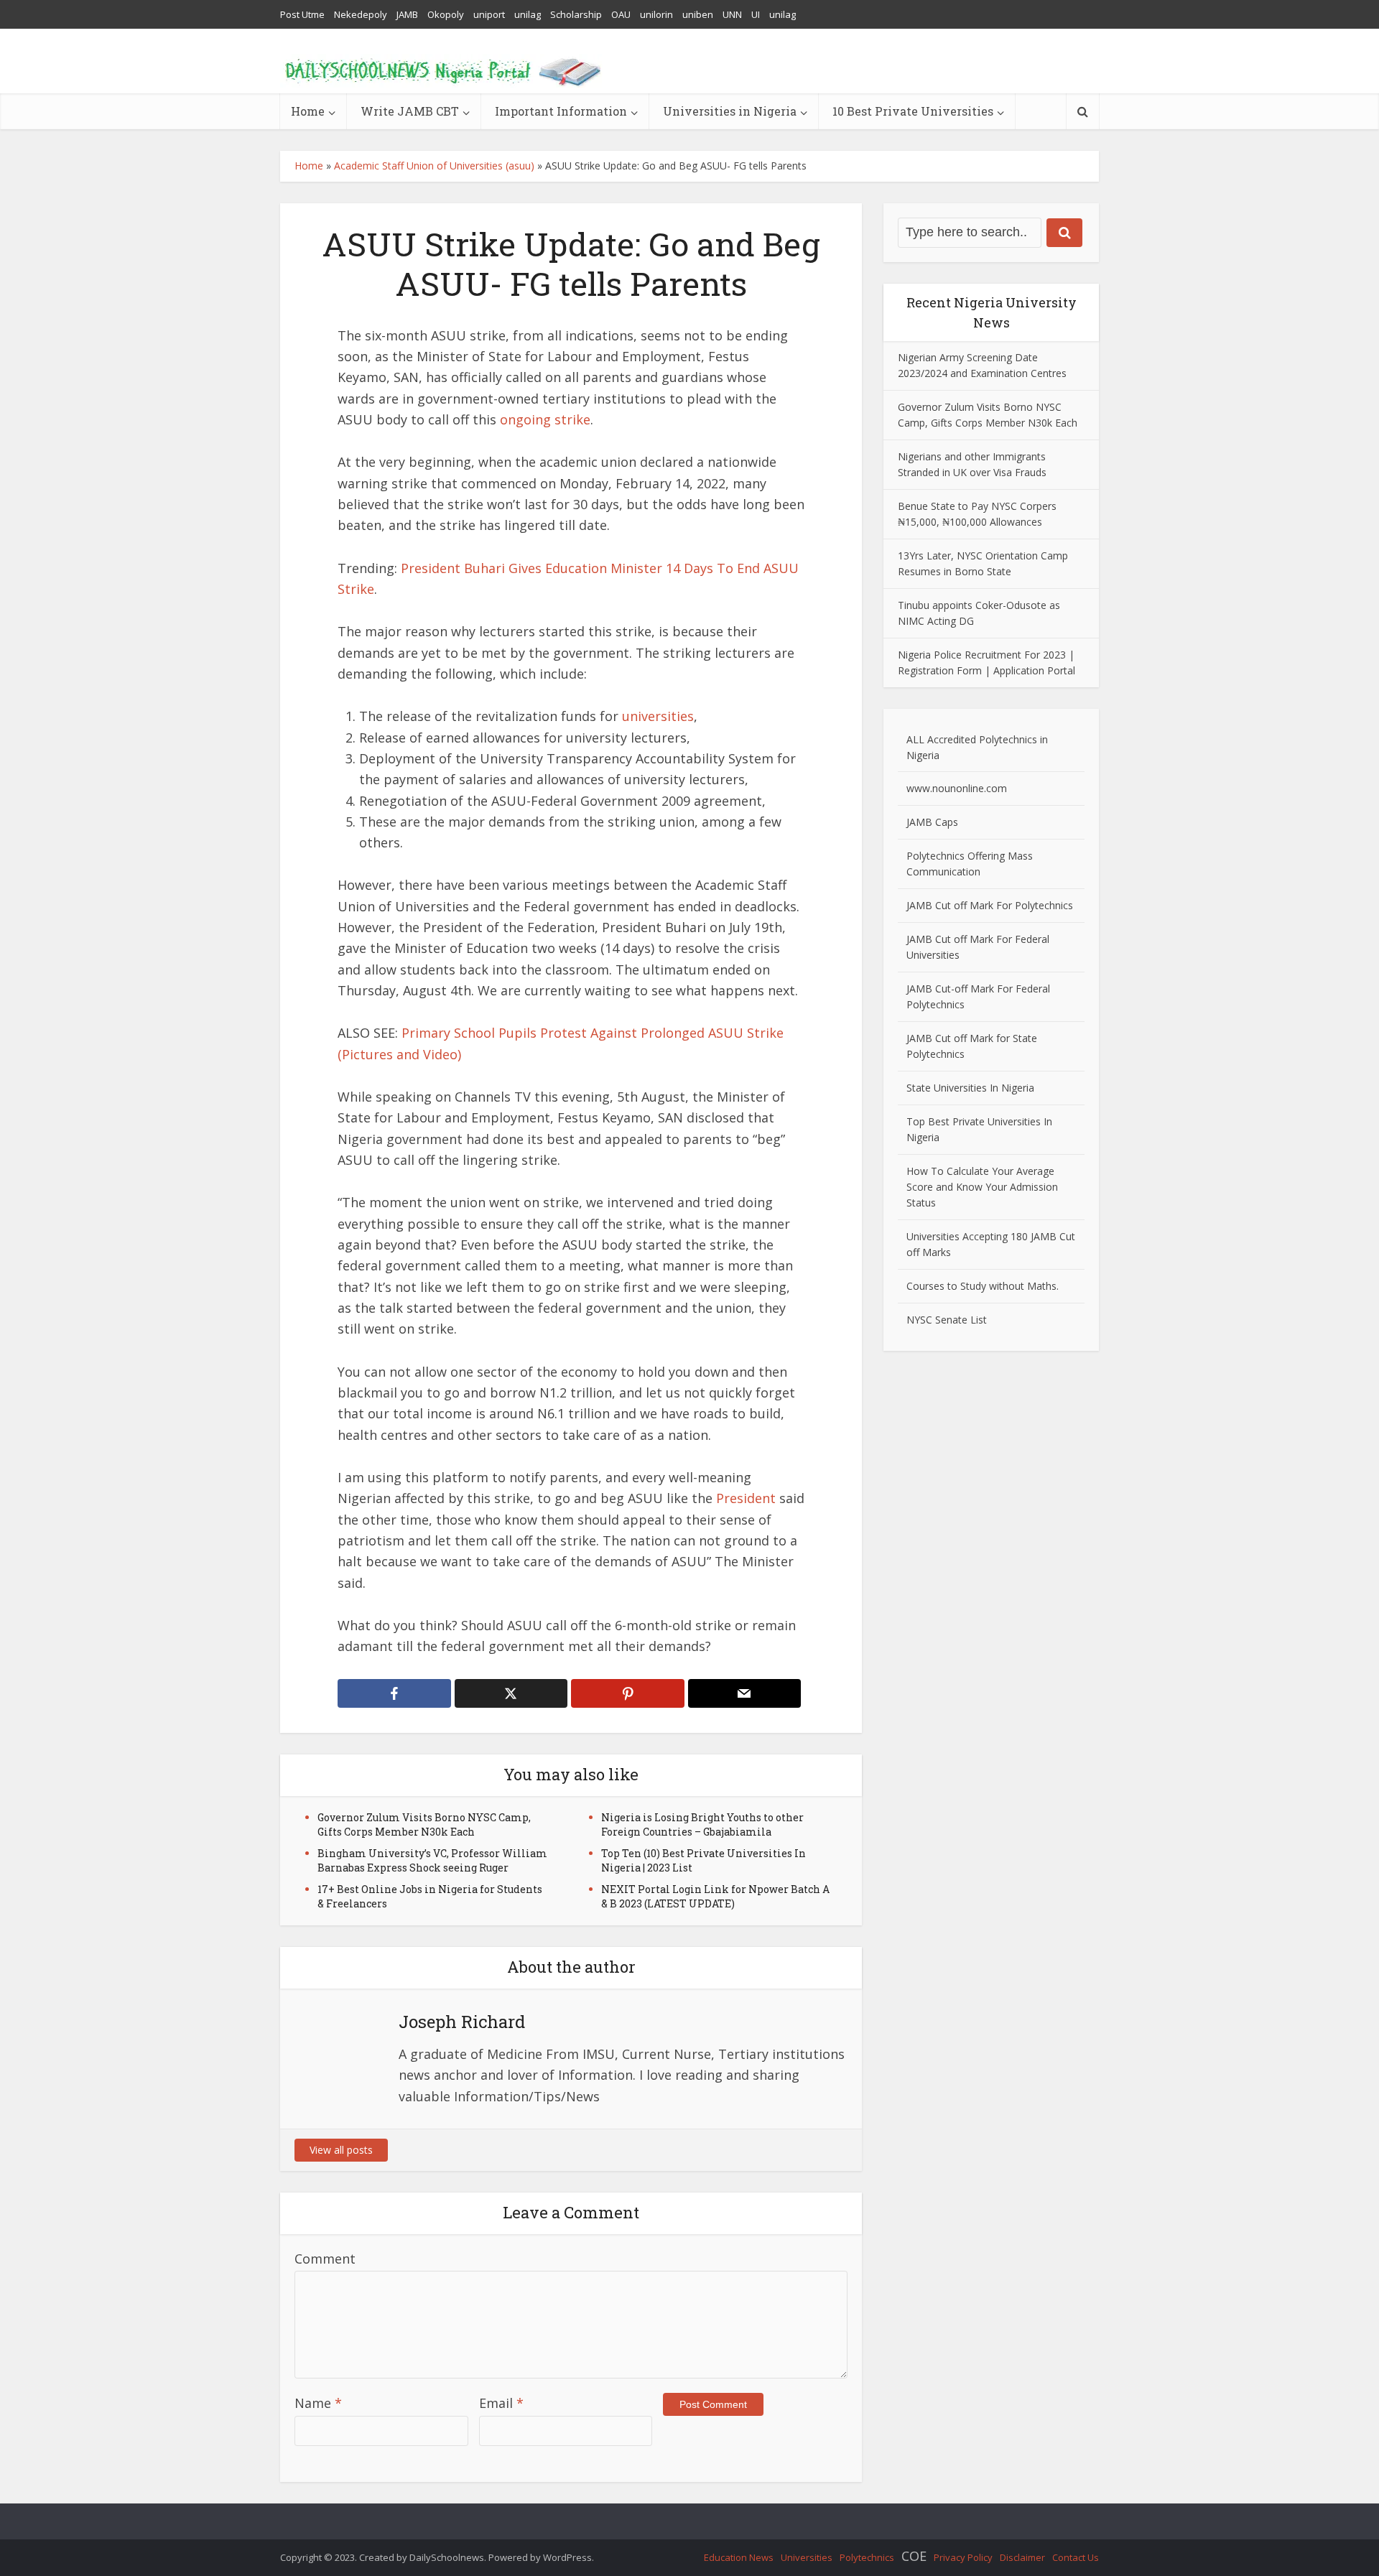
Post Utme (302, 14)
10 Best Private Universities (913, 111)
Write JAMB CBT (410, 111)
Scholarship (576, 14)
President (746, 1498)
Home (308, 111)
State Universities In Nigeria (970, 1088)
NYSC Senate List (947, 1320)
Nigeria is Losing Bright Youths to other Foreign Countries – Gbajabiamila (702, 1824)
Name (318, 2403)
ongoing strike (545, 419)
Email (501, 2403)
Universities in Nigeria (730, 111)
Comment (325, 2259)
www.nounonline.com (957, 788)
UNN (732, 14)
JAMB (407, 14)
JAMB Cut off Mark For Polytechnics (990, 905)
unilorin (656, 14)
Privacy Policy (963, 2557)
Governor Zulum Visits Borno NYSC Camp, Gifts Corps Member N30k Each (424, 1824)
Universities (807, 2557)
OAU (621, 14)
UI (756, 14)
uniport (489, 14)
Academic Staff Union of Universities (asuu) (434, 166)
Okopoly (446, 14)
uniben (698, 14)
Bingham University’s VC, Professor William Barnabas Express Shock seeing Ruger (432, 1860)
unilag (528, 14)
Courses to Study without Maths (981, 1286)
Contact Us (1076, 2557)
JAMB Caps (932, 822)
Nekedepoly (361, 14)
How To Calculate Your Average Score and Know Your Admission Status (982, 1187)
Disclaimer (1022, 2557)
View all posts (341, 2150)
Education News (739, 2557)
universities (658, 716)
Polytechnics (867, 2557)
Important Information (561, 111)
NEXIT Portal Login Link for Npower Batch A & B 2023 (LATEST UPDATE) (715, 1896)
